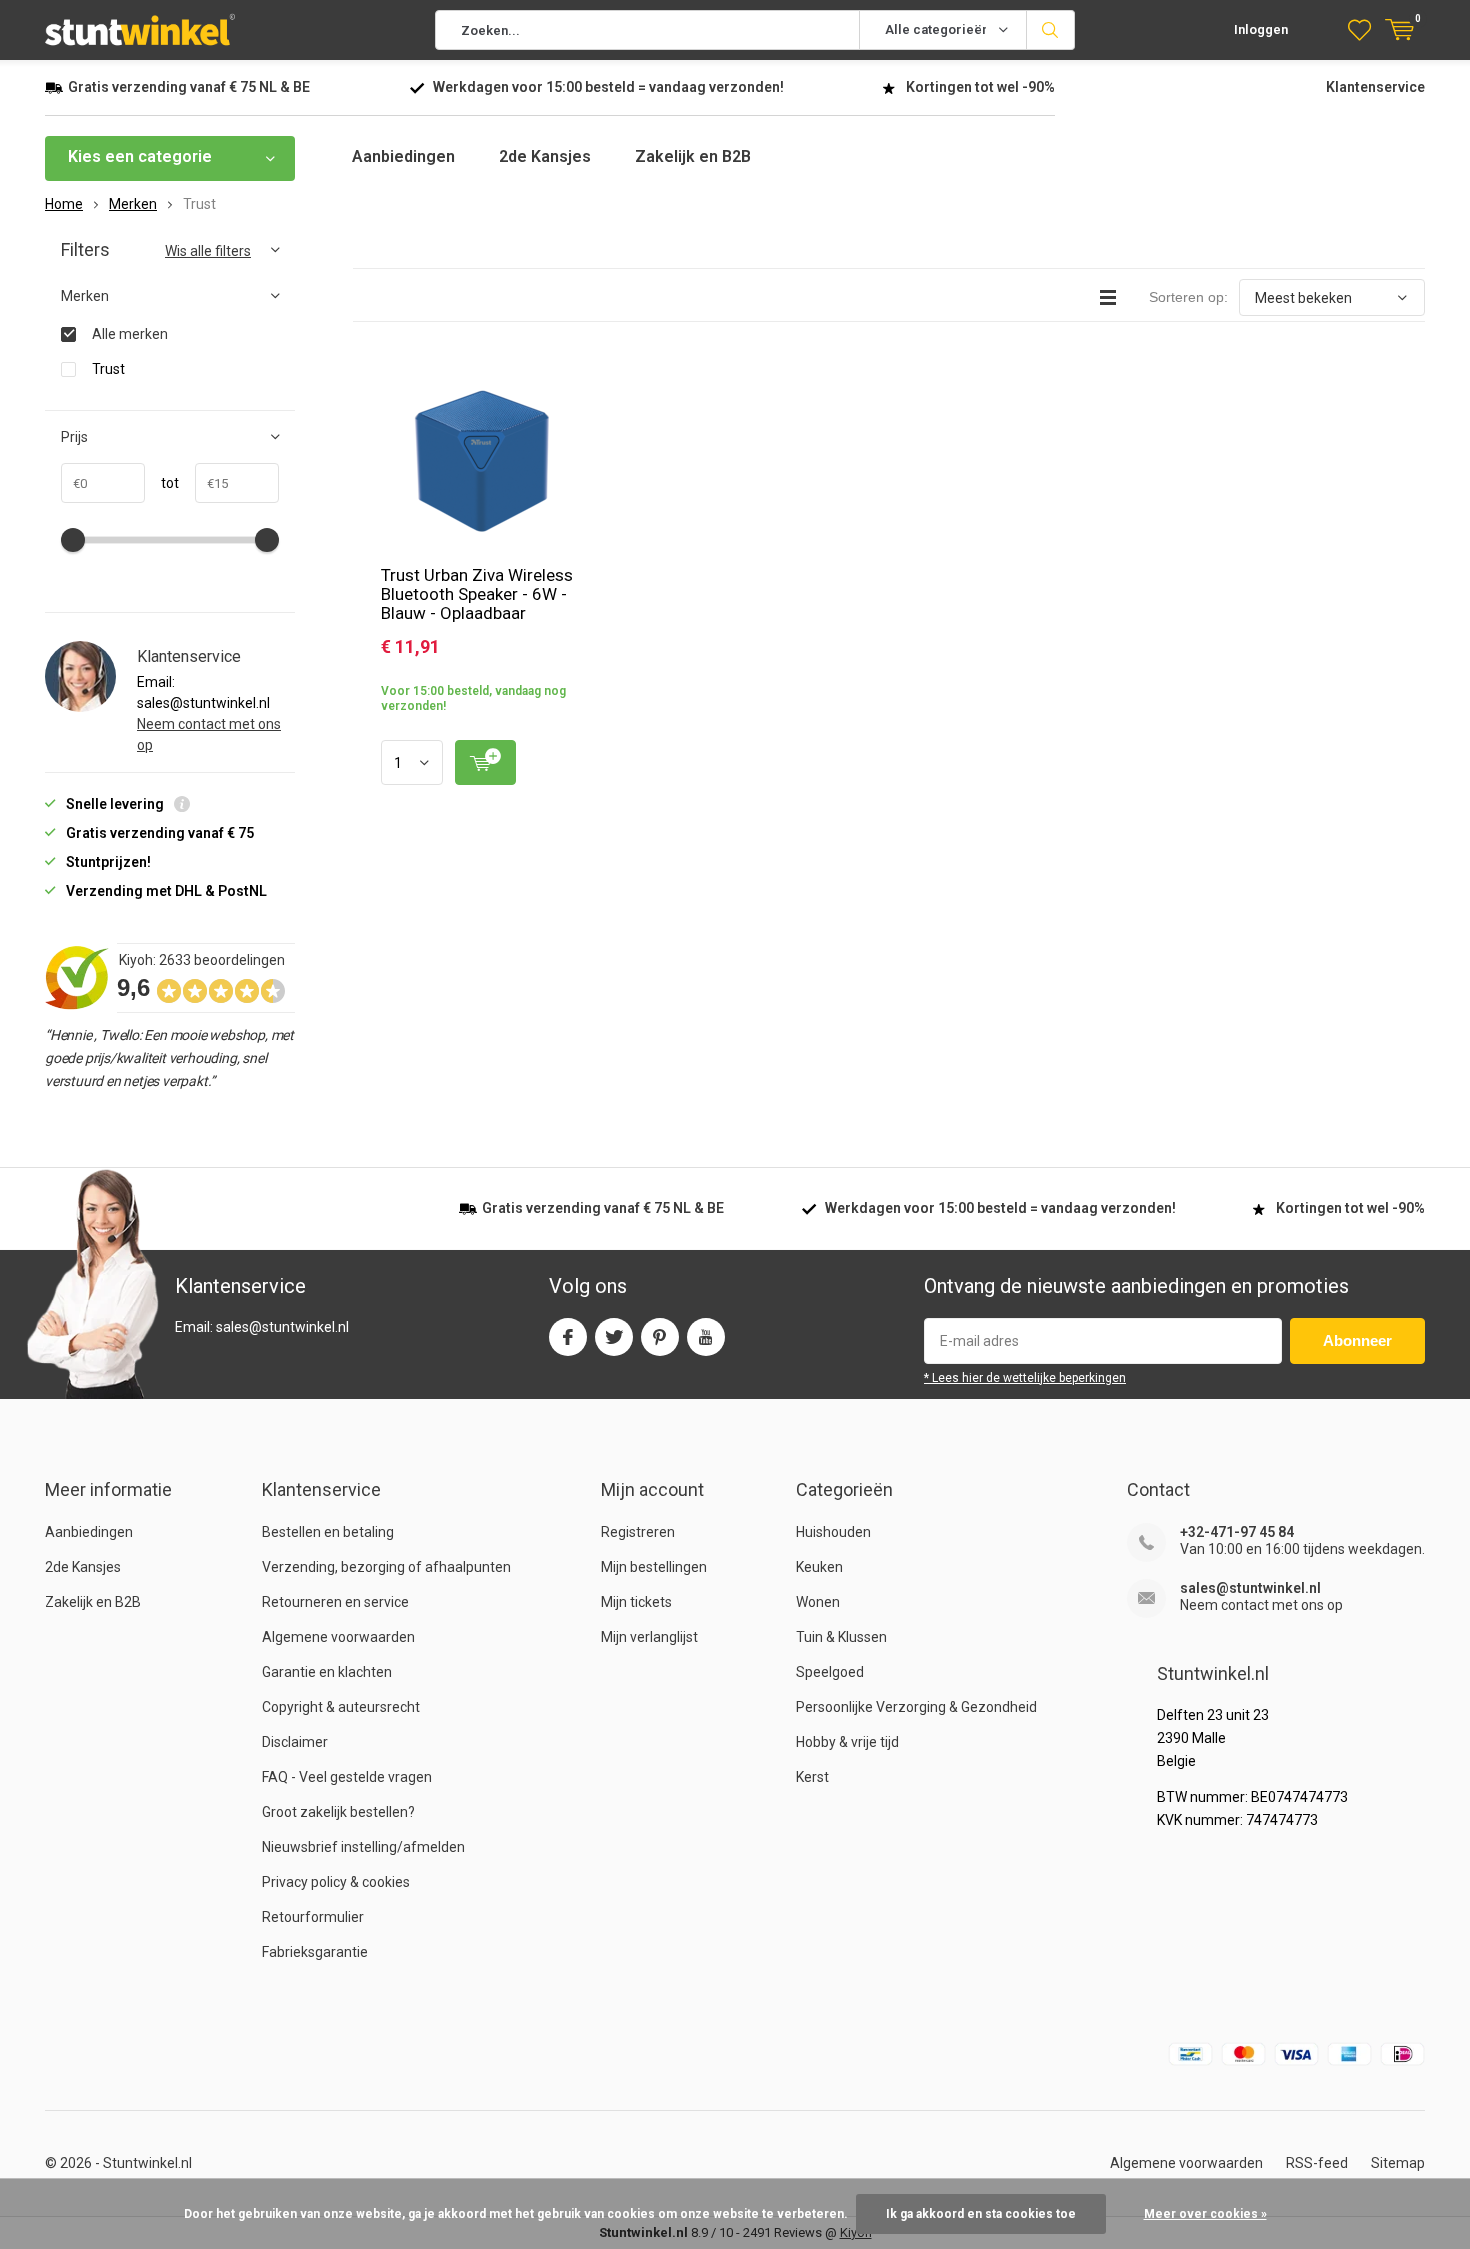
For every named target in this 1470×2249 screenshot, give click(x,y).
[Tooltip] (182, 806)
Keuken (819, 1567)
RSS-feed (1317, 2163)
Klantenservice (1375, 87)
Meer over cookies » (1205, 2214)
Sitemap (1398, 2163)
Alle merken (130, 334)
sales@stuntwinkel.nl (1250, 1588)
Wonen (818, 1602)
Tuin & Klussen (841, 1637)
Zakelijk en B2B (693, 156)
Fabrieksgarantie (315, 1952)
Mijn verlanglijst (649, 1637)
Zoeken (1051, 30)
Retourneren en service (335, 1602)
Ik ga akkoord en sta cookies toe (981, 2214)
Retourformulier (313, 1917)
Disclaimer (295, 1742)
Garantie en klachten (327, 1672)
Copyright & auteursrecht (341, 1707)
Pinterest (660, 1337)
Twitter (614, 1337)
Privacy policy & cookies (336, 1882)
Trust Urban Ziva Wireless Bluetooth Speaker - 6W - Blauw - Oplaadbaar (477, 594)
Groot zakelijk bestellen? (338, 1812)
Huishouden (833, 1532)
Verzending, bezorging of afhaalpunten (386, 1567)
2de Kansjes (545, 156)
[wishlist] (1359, 30)
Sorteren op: (1188, 297)
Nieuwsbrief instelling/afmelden (363, 1847)
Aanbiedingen (403, 156)
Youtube (706, 1337)
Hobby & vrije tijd (847, 1742)
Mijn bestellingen (654, 1567)
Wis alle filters (208, 251)
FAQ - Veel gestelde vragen (347, 1777)
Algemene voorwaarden (338, 1637)
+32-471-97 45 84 (1237, 1532)
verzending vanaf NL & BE (189, 87)
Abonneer (1357, 1340)
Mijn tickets (636, 1602)
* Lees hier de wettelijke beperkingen (1025, 1378)
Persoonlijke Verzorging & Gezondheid (916, 1707)
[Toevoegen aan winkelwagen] (485, 762)
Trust (108, 369)
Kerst (812, 1777)
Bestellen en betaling (328, 1532)
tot (162, 483)
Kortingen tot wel (980, 87)
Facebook (568, 1337)
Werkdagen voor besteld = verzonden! (608, 87)
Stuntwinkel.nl (147, 2163)
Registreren (638, 1532)
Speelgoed (830, 1672)
